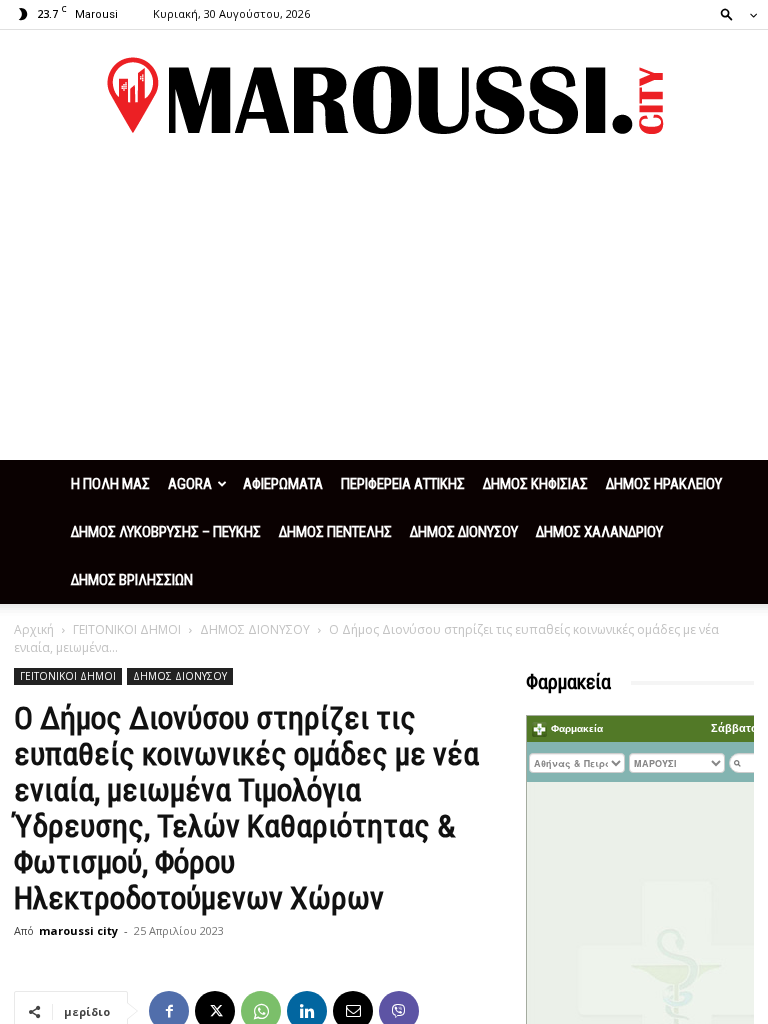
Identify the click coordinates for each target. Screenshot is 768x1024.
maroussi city (78, 930)
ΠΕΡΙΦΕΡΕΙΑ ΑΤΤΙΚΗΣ (403, 484)
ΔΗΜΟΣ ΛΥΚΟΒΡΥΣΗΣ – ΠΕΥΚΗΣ (166, 532)
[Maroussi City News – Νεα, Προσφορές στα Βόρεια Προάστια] (384, 96)
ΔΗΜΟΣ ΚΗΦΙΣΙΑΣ (535, 484)
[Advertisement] (384, 310)
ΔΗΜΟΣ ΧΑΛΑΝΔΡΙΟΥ (599, 532)
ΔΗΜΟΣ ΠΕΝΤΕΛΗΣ (335, 532)
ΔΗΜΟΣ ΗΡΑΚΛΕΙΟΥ (664, 484)
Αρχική (34, 629)
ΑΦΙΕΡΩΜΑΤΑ (283, 484)
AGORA (190, 484)
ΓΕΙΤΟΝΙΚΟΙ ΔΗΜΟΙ (127, 629)
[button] (733, 13)
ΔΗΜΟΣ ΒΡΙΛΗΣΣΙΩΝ (132, 580)
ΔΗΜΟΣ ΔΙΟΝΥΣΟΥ (464, 532)
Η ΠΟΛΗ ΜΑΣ (110, 484)
